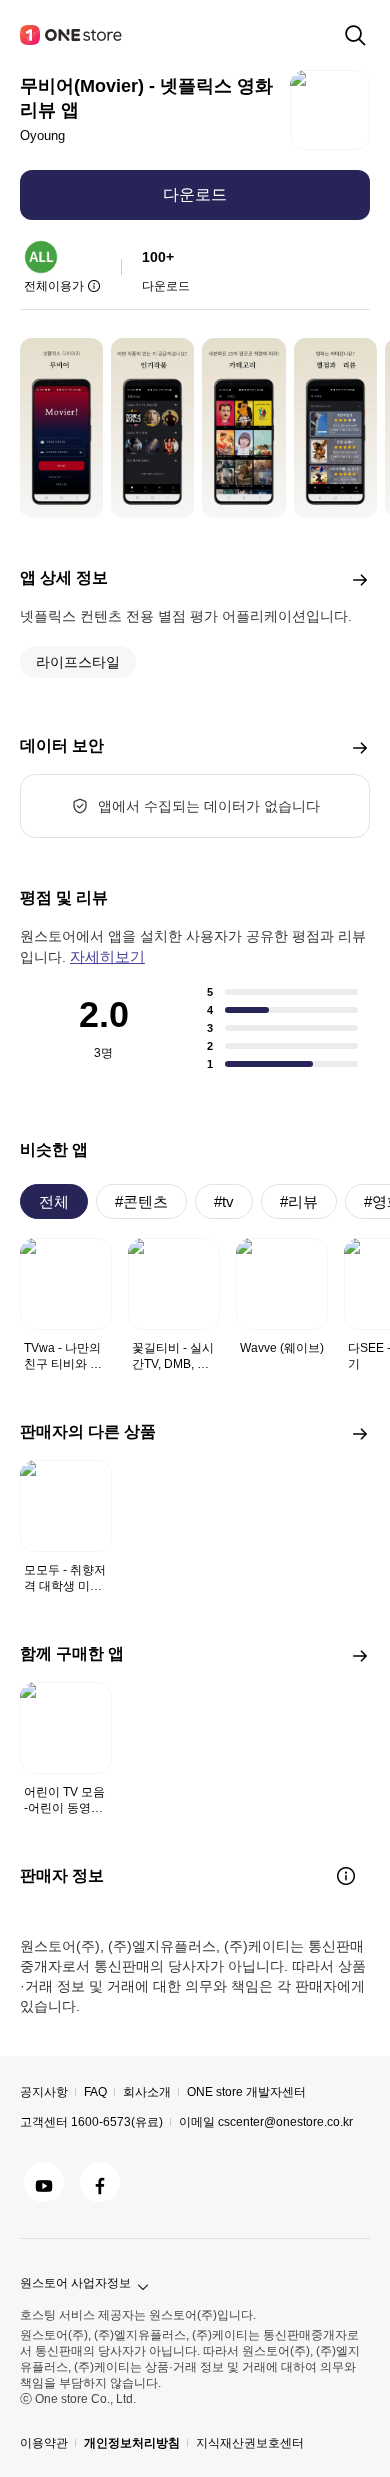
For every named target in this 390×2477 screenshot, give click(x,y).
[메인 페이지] (72, 35)
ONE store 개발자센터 (246, 2092)
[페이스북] (100, 2182)
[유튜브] (44, 2182)
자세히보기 (107, 956)
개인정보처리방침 (132, 2443)
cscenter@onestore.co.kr (285, 2122)
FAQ (95, 2092)
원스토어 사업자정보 (75, 2283)
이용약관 (44, 2443)
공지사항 (44, 2092)
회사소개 (147, 2092)
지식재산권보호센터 (250, 2443)
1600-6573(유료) (117, 2122)
